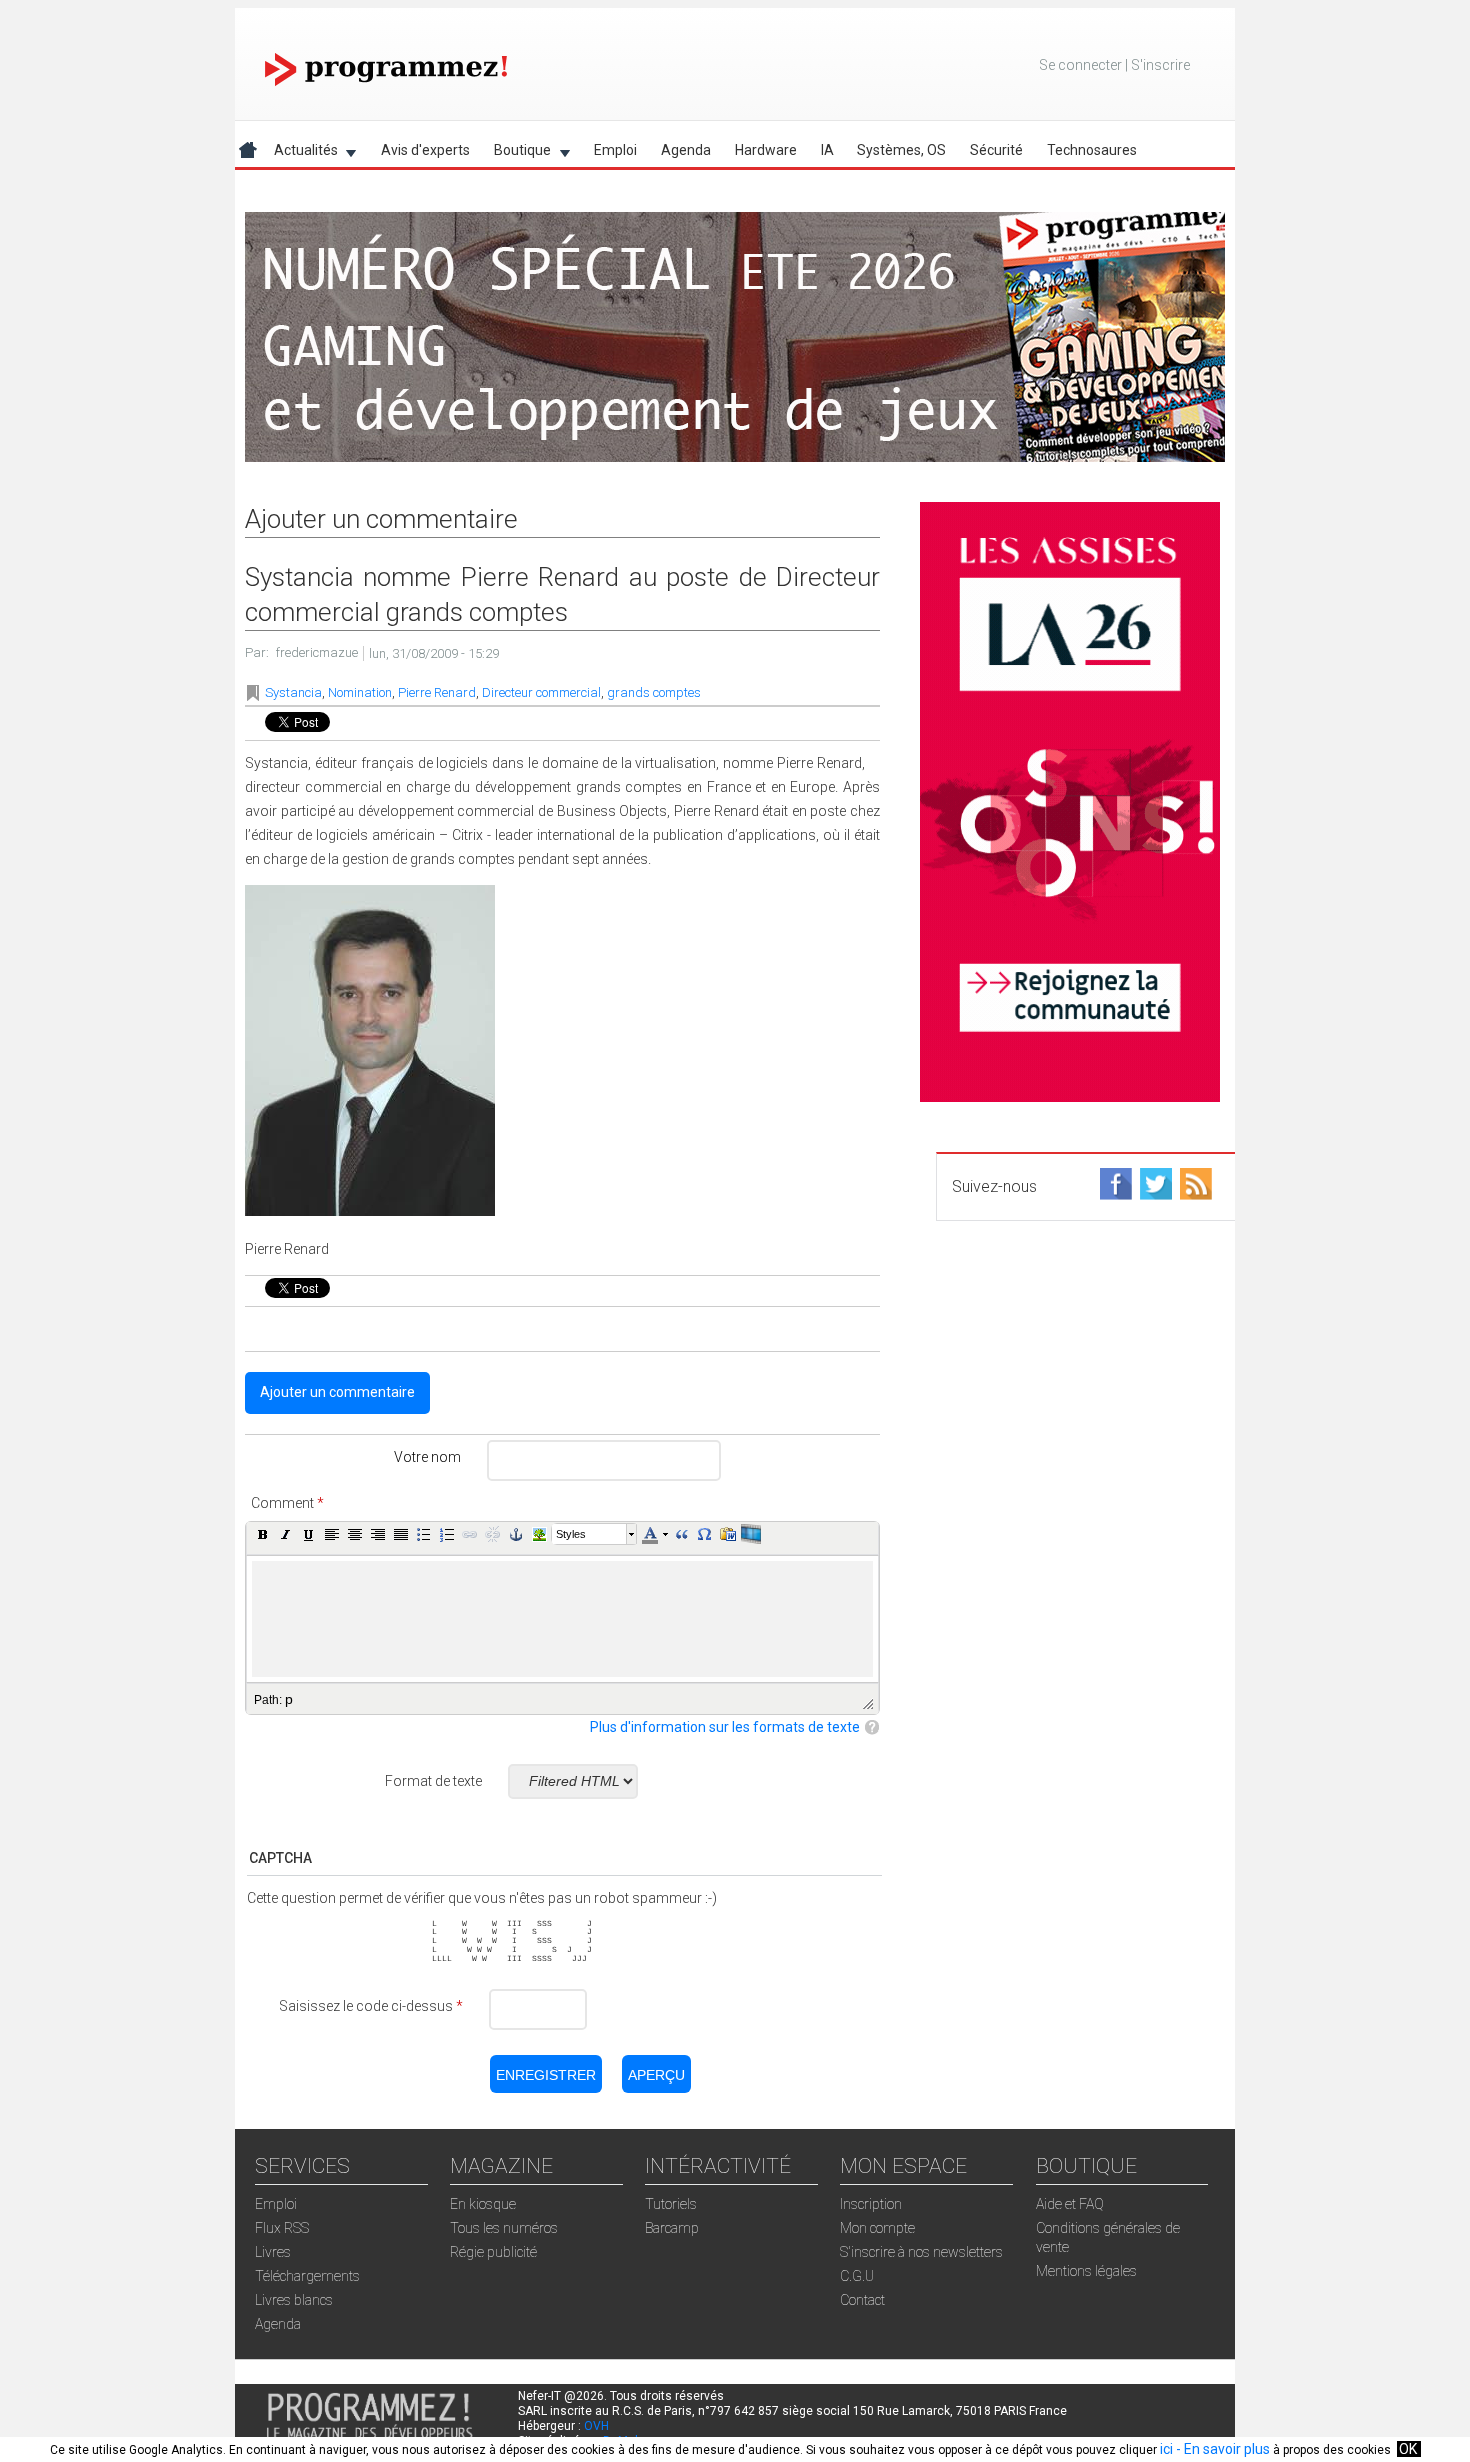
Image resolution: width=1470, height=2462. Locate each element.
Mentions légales (1086, 2271)
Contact (862, 2300)
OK (1408, 2449)
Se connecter (1080, 65)
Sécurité (996, 150)
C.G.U (857, 2276)
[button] (263, 1534)
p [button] (289, 1699)
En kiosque (483, 2204)
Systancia (293, 692)
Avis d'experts (425, 150)
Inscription (871, 2204)
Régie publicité (493, 2252)
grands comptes (654, 692)
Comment (287, 1503)
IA (827, 150)
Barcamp (672, 2228)
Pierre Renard (437, 692)
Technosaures (1092, 150)
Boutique (516, 153)
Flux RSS (282, 2228)
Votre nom (427, 1457)
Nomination (360, 692)
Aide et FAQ (1070, 2204)
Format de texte (433, 1781)
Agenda (686, 150)
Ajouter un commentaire (337, 1392)
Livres (273, 2252)
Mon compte (877, 2228)
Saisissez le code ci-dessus (371, 2006)
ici (1166, 2449)
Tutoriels (671, 2204)
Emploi (615, 150)
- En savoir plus (1221, 2449)
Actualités (300, 153)
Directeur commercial (541, 692)
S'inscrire (1160, 65)
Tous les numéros (504, 2228)
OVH (596, 2426)
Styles (571, 1534)
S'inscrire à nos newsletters (921, 2252)
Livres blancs (294, 2300)
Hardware (766, 150)
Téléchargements (307, 2276)
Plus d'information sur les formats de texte (725, 1727)
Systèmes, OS (901, 150)
